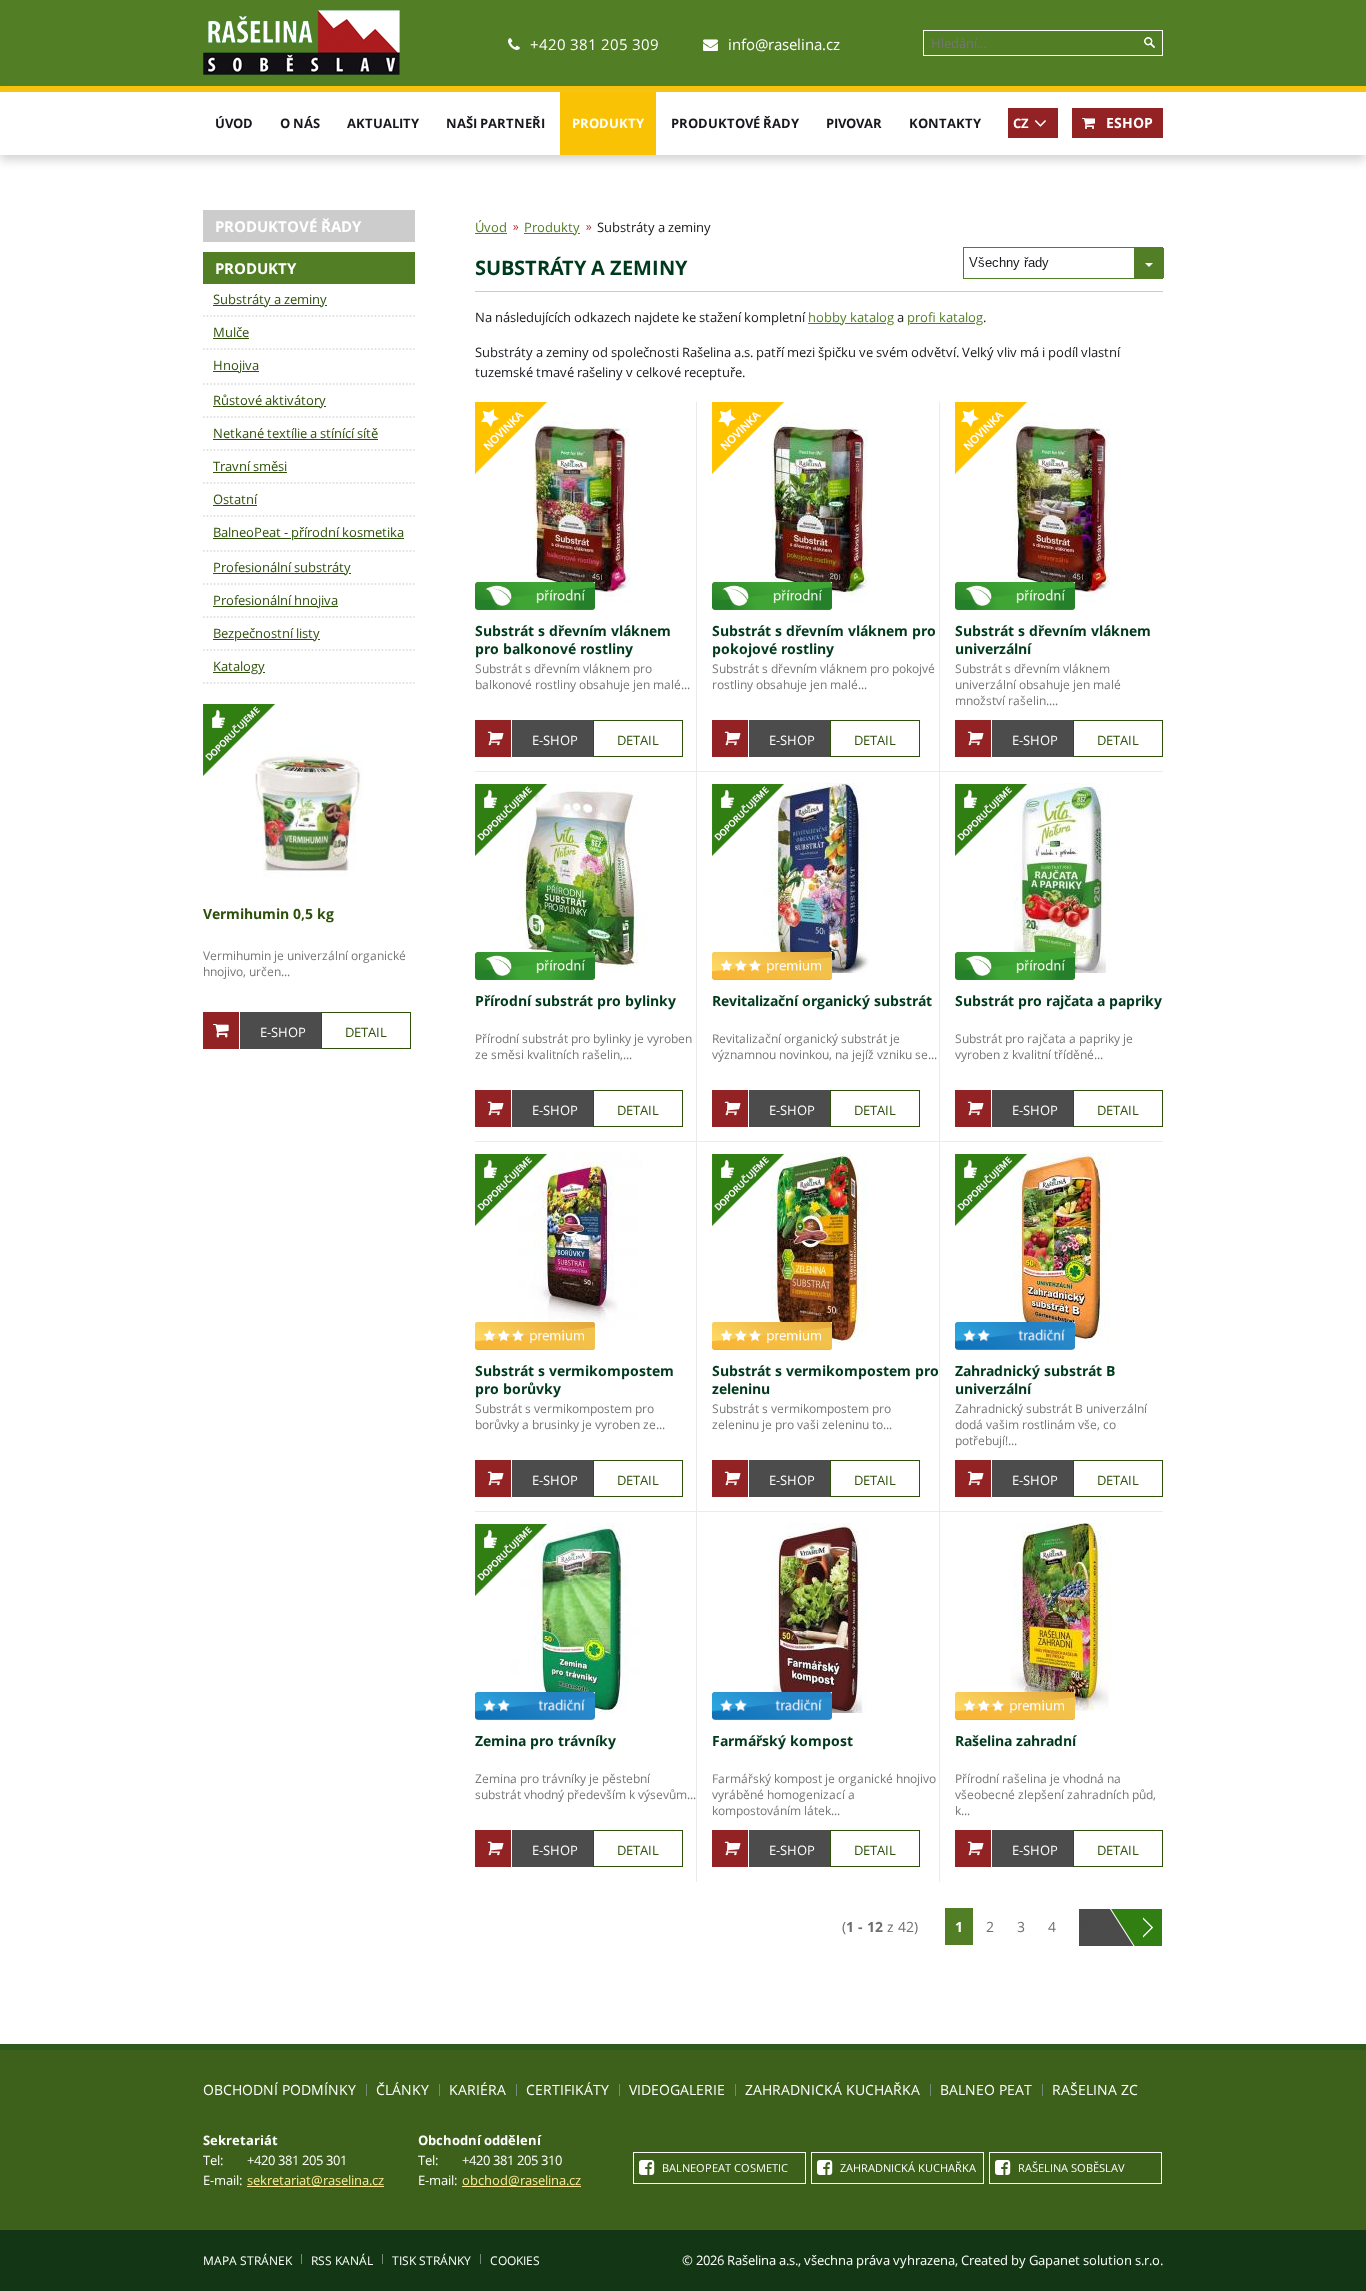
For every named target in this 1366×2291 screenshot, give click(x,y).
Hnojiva (236, 365)
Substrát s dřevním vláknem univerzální (1053, 639)
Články (402, 2089)
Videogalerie (677, 2089)
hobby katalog (851, 317)
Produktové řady (735, 123)
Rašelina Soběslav (1070, 2167)
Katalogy (239, 666)
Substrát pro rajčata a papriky (1058, 1000)
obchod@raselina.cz (521, 2180)
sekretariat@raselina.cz (315, 2180)
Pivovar (854, 123)
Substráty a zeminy (270, 299)
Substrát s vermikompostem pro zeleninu (825, 1379)
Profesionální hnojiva (275, 600)
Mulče (231, 332)
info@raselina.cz (784, 44)
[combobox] (1063, 263)
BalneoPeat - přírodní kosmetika (308, 532)
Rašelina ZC (1095, 2089)
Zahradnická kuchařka (832, 2089)
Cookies (515, 2260)
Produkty (608, 123)
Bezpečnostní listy (266, 633)
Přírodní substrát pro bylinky (575, 1000)
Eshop (1127, 122)
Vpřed (1147, 1927)
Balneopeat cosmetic (723, 2167)
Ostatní (235, 499)
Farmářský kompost (782, 1740)
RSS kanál (342, 2260)
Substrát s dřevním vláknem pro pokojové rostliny (824, 639)
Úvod (234, 123)
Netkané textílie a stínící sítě (295, 433)
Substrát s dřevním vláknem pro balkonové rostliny (573, 639)
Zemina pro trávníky (545, 1740)
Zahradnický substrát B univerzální (1035, 1379)
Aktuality (383, 123)
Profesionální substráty (282, 567)
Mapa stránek (247, 2260)
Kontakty (945, 123)
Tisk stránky (431, 2260)
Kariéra (477, 2089)
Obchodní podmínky (279, 2089)
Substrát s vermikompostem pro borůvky (574, 1379)
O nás (300, 123)
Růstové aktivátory (269, 400)
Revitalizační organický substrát (822, 1000)
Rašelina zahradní (1015, 1740)
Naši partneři (495, 123)
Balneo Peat (986, 2089)
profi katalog (945, 317)
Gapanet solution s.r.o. (1096, 2260)
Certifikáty (567, 2089)
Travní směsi (250, 466)
